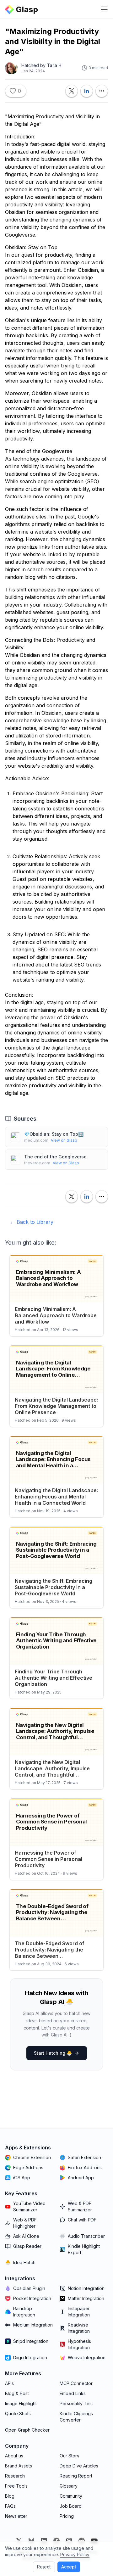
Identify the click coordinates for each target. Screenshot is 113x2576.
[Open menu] (104, 9)
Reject (44, 2567)
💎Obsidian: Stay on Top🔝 (54, 1134)
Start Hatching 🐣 (53, 2053)
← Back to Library (32, 1222)
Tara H (54, 65)
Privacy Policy (75, 2554)
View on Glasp (64, 1140)
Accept (69, 2567)
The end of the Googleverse (55, 1157)
